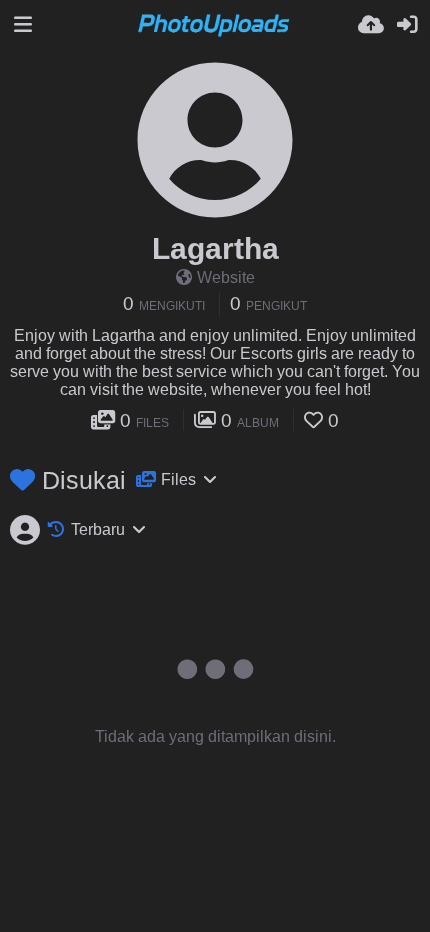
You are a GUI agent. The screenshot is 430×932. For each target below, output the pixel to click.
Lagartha (215, 248)
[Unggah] (371, 25)
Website (226, 277)
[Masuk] (407, 25)
